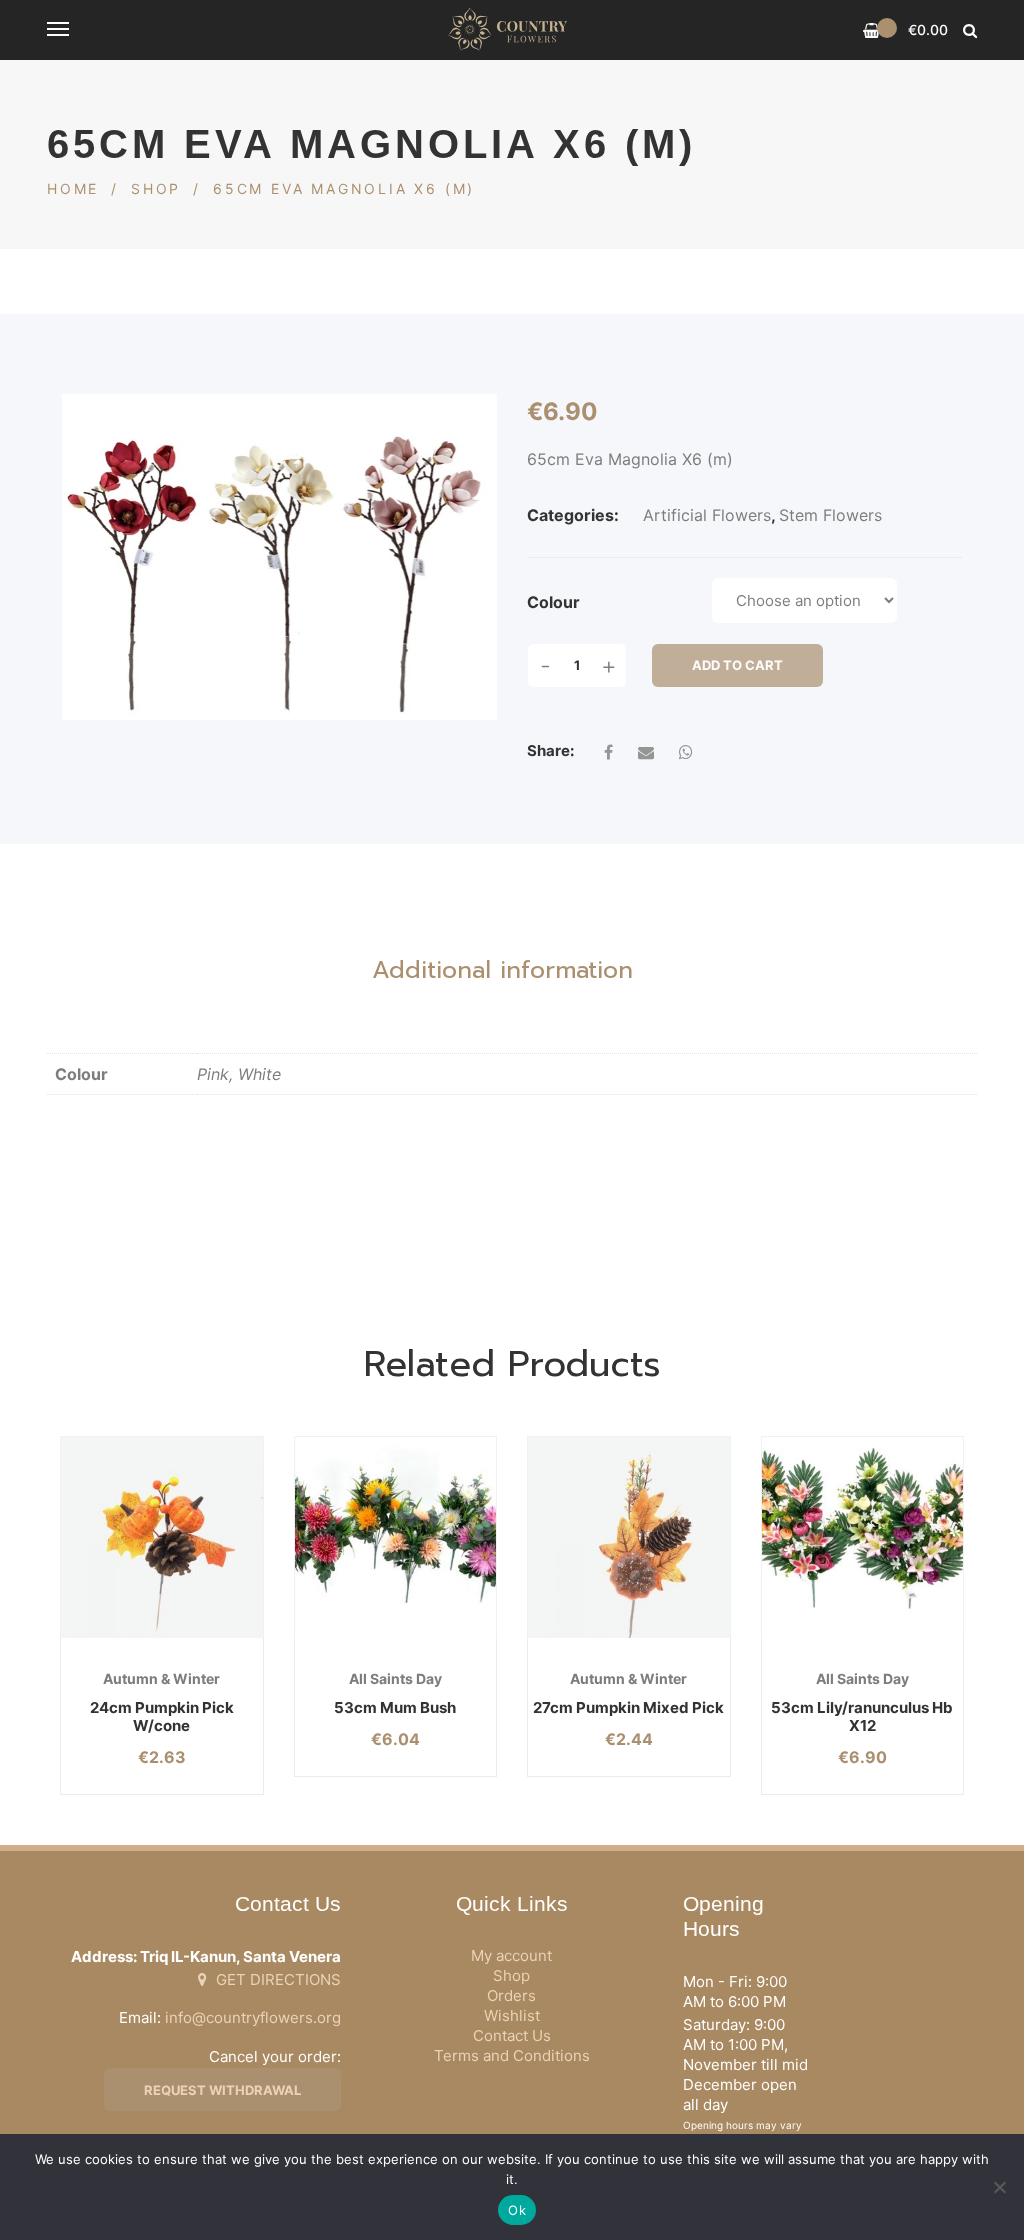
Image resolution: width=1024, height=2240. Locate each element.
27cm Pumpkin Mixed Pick (628, 1707)
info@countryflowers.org (253, 2017)
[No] (999, 2187)
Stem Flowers (830, 515)
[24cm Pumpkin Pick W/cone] (162, 1538)
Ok (517, 2210)
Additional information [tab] (502, 970)
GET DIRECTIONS (276, 1979)
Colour (553, 602)
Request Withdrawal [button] (222, 2090)
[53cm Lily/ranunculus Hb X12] (863, 1538)
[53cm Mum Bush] (396, 1538)
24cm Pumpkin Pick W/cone (162, 1716)
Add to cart (737, 665)
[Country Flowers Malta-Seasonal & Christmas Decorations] (512, 30)
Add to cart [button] (126, 1638)
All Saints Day (395, 1678)
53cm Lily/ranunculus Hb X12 (862, 1716)
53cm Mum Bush (395, 1707)
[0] (871, 30)
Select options (359, 1638)
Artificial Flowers (707, 515)
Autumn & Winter (161, 1678)
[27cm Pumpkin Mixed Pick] (629, 1538)
